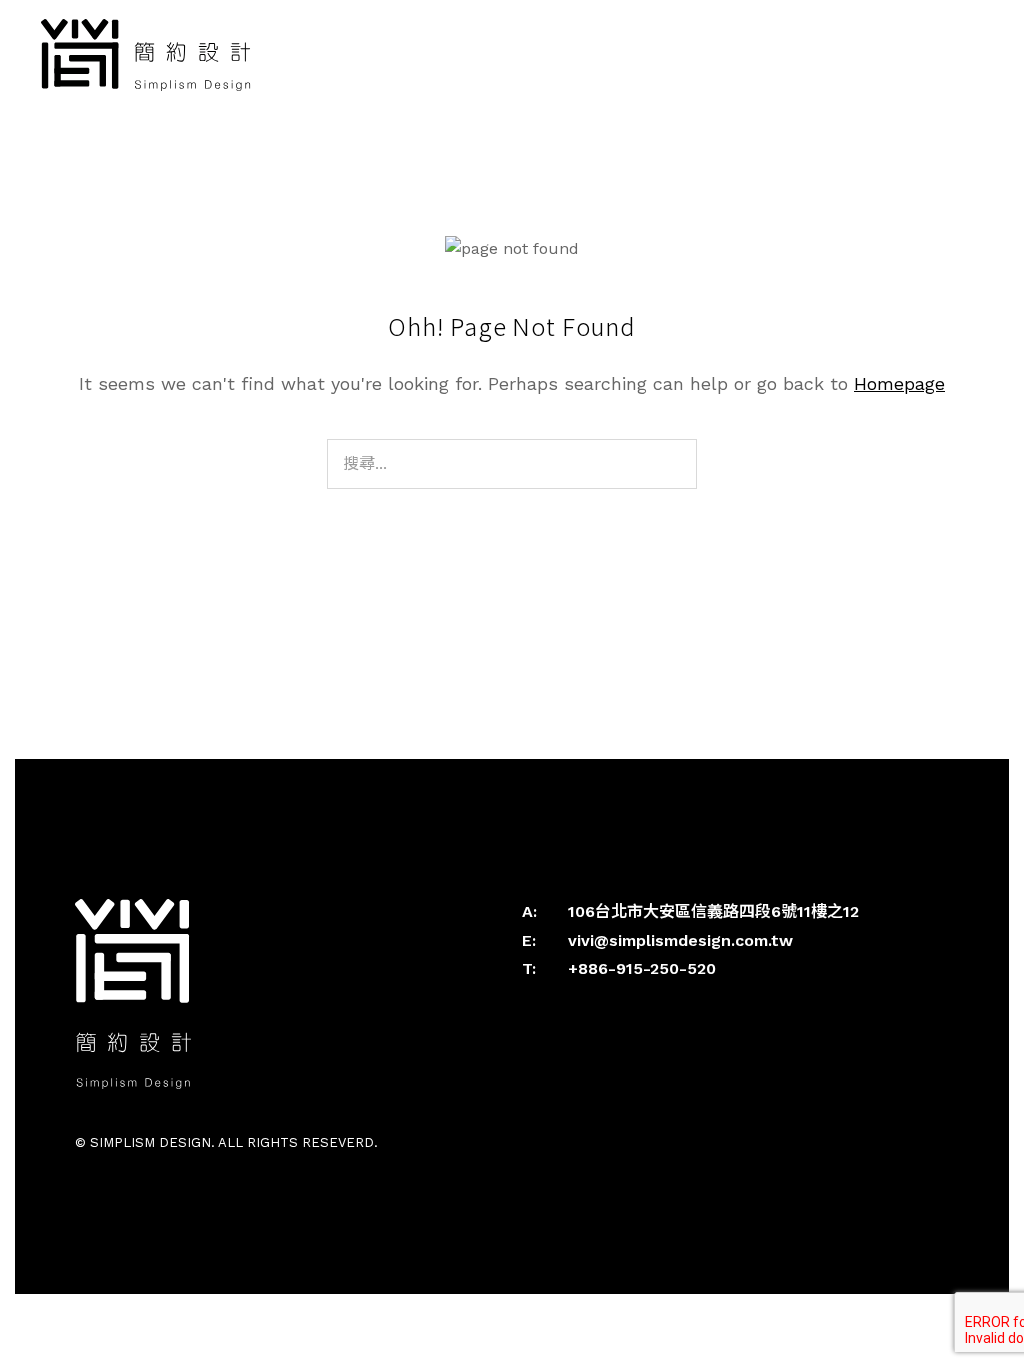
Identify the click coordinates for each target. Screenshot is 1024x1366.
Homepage (899, 383)
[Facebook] (533, 1142)
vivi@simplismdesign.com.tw (680, 940)
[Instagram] (555, 1142)
